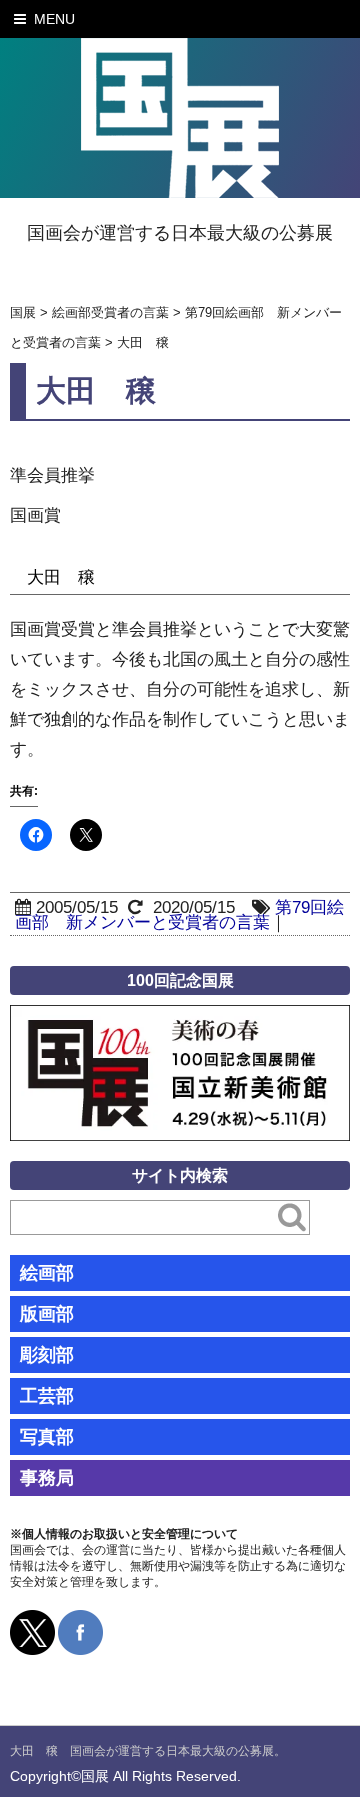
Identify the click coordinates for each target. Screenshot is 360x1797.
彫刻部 (47, 1355)
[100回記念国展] (180, 1019)
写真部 (47, 1437)
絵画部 (47, 1273)
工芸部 (47, 1396)
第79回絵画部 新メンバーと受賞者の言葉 (179, 915)
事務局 (47, 1478)
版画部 (47, 1314)
